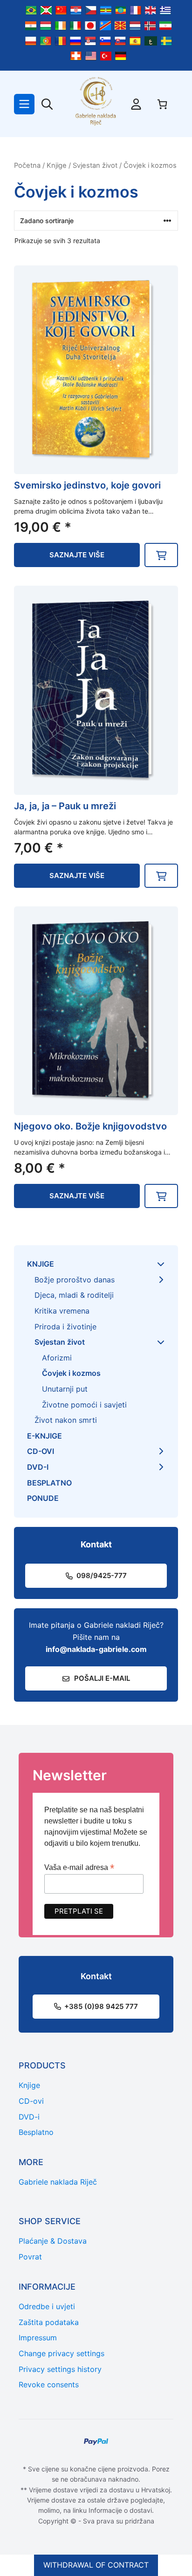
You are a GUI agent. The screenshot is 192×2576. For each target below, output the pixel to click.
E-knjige (45, 1436)
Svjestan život (95, 165)
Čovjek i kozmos (71, 1373)
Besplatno (49, 1483)
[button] (161, 555)
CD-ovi (41, 1451)
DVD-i (38, 1467)
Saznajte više (77, 555)
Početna (27, 165)
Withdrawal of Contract (96, 2565)
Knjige (57, 165)
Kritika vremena (62, 1311)
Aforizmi (57, 1358)
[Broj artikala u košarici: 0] (162, 104)
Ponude (43, 1498)
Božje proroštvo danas (75, 1280)
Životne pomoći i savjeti (84, 1405)
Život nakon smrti (66, 1420)
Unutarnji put (65, 1389)
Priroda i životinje (65, 1327)
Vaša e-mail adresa (79, 1867)
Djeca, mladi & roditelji (74, 1295)
